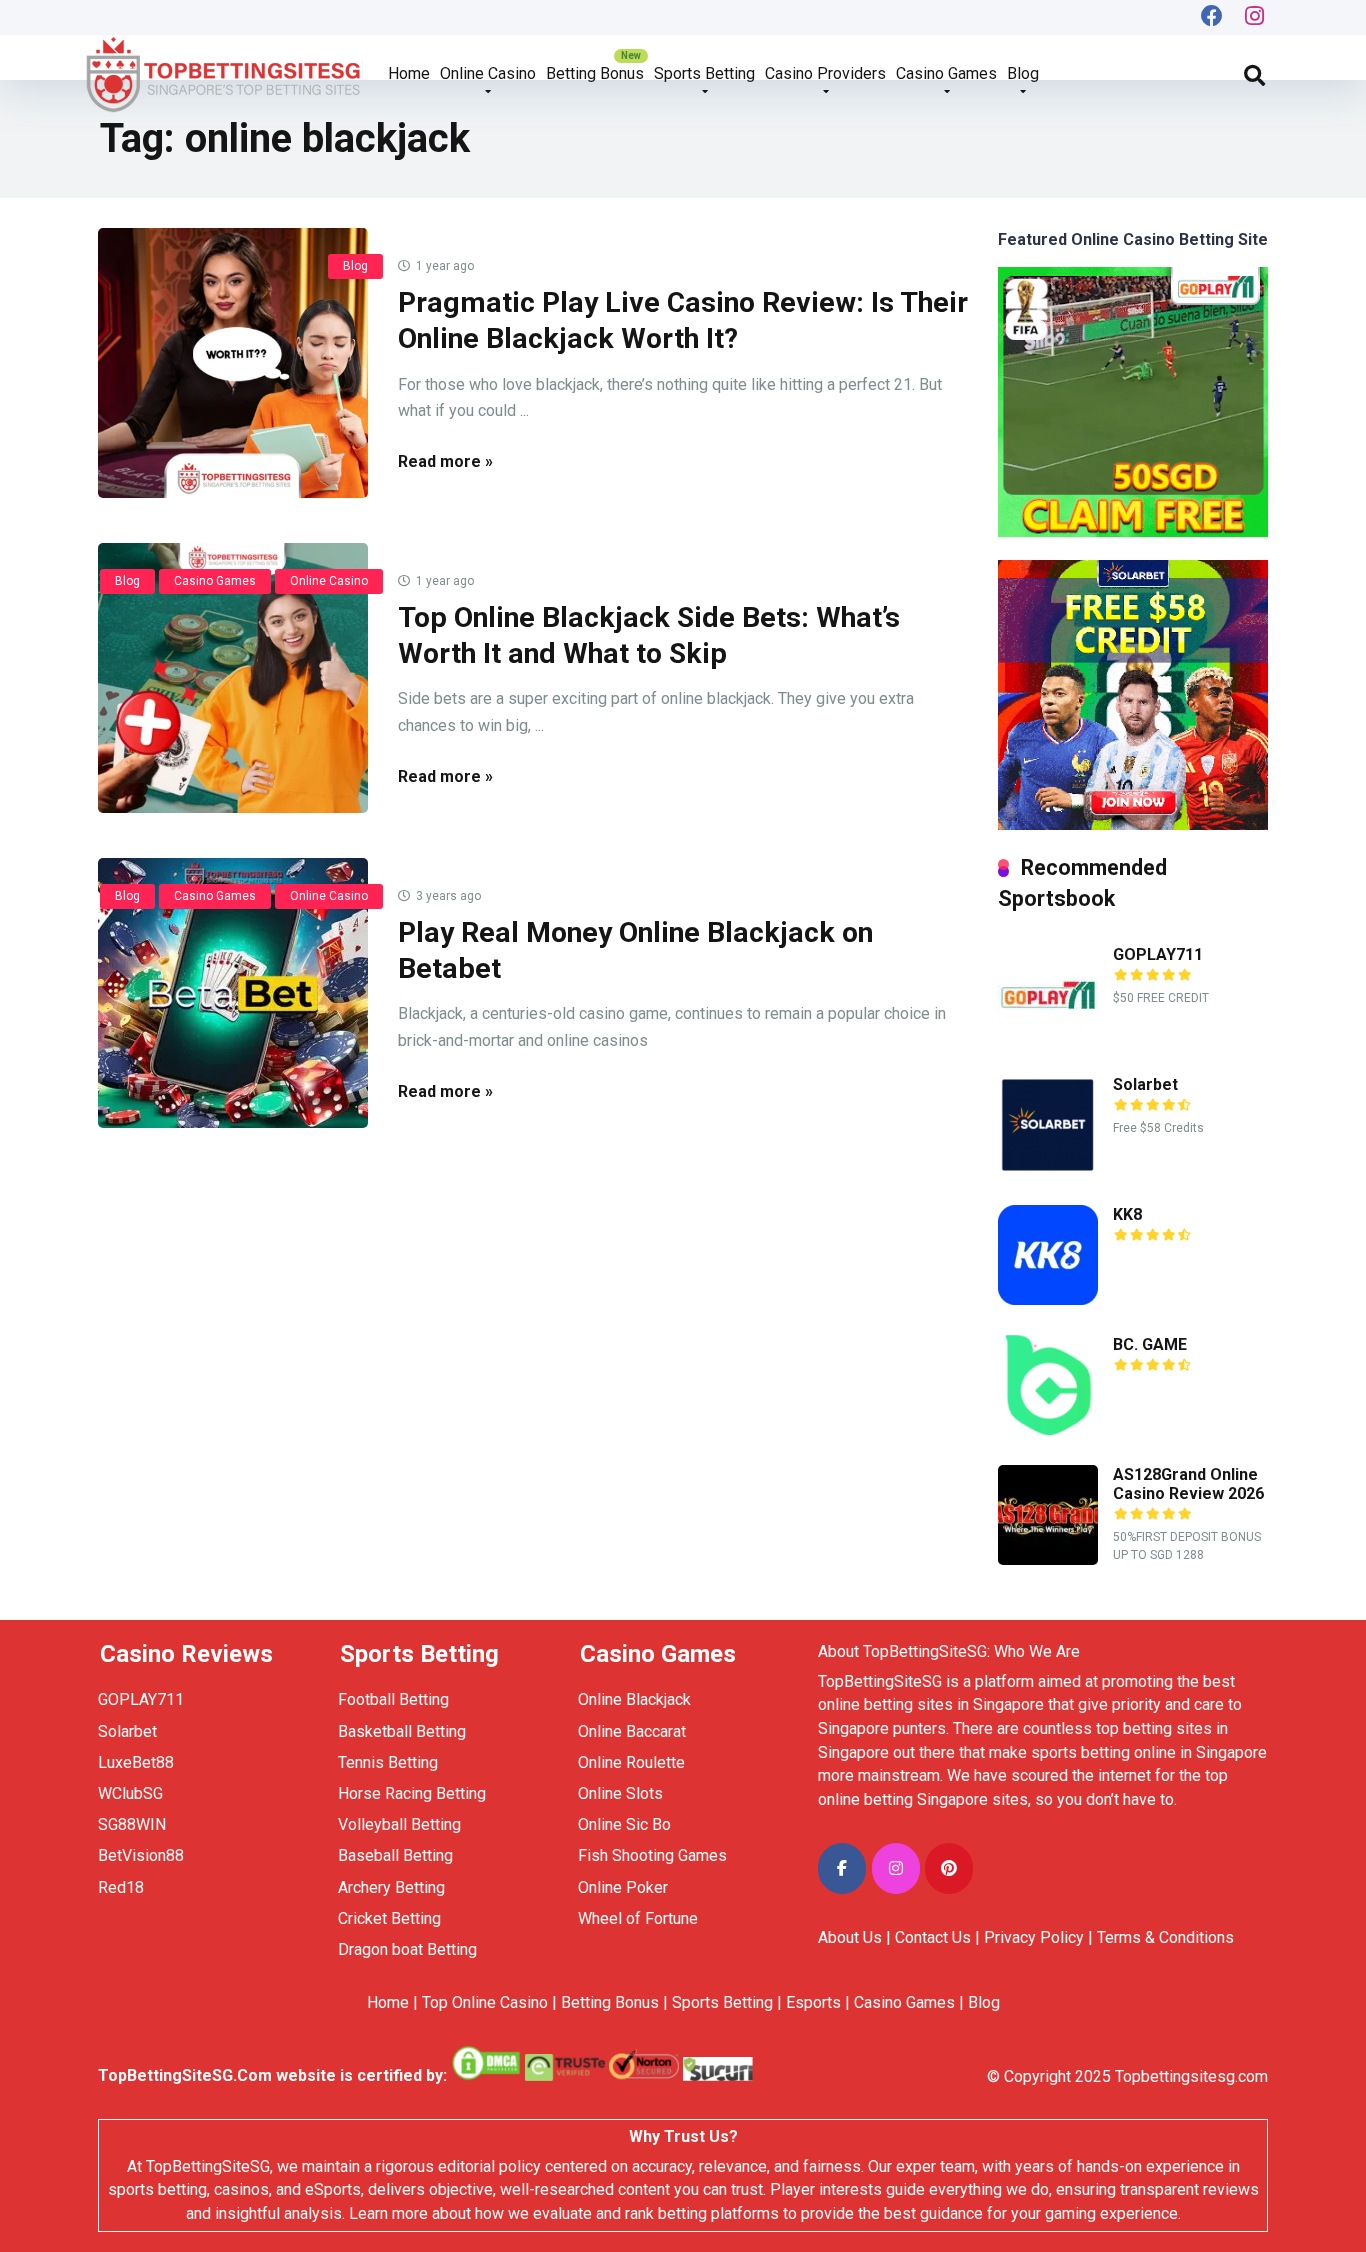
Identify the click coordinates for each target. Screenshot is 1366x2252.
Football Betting (393, 1699)
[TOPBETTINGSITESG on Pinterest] (949, 1868)
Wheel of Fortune (638, 1918)
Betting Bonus (595, 73)
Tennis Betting (388, 1762)
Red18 (121, 1887)
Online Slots (620, 1793)
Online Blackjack (634, 1699)
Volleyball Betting (399, 1824)
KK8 (1127, 1214)
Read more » (445, 461)
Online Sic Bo (624, 1824)
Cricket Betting (389, 1918)
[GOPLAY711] (1048, 1039)
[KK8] (1048, 1299)
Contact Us (933, 1937)
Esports (813, 2002)
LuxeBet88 (136, 1762)
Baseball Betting (395, 1855)
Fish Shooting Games (652, 1855)
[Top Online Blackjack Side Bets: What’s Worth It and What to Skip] (233, 678)
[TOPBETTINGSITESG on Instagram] (896, 1868)
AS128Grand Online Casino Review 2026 (1188, 1484)
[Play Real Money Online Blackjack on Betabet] (233, 993)
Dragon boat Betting (407, 1949)
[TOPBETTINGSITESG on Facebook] (842, 1868)
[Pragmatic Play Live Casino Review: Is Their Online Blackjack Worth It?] (233, 363)
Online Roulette (631, 1762)
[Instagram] (1255, 17)
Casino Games (946, 73)
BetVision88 (141, 1855)
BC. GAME (1150, 1344)
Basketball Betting (402, 1731)
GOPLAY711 (1158, 954)
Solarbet (1145, 1084)
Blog (1023, 73)
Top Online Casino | (489, 2002)
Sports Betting (704, 73)
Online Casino (488, 73)
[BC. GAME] (1048, 1429)
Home (409, 73)
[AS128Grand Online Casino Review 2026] (1048, 1559)
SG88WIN (134, 1824)
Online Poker (623, 1887)
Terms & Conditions (1165, 1937)
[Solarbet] (1048, 1169)
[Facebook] (1212, 17)
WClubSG (130, 1793)
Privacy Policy (1034, 1937)
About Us (850, 1937)
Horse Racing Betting (412, 1793)
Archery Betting (391, 1887)
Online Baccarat (632, 1731)
